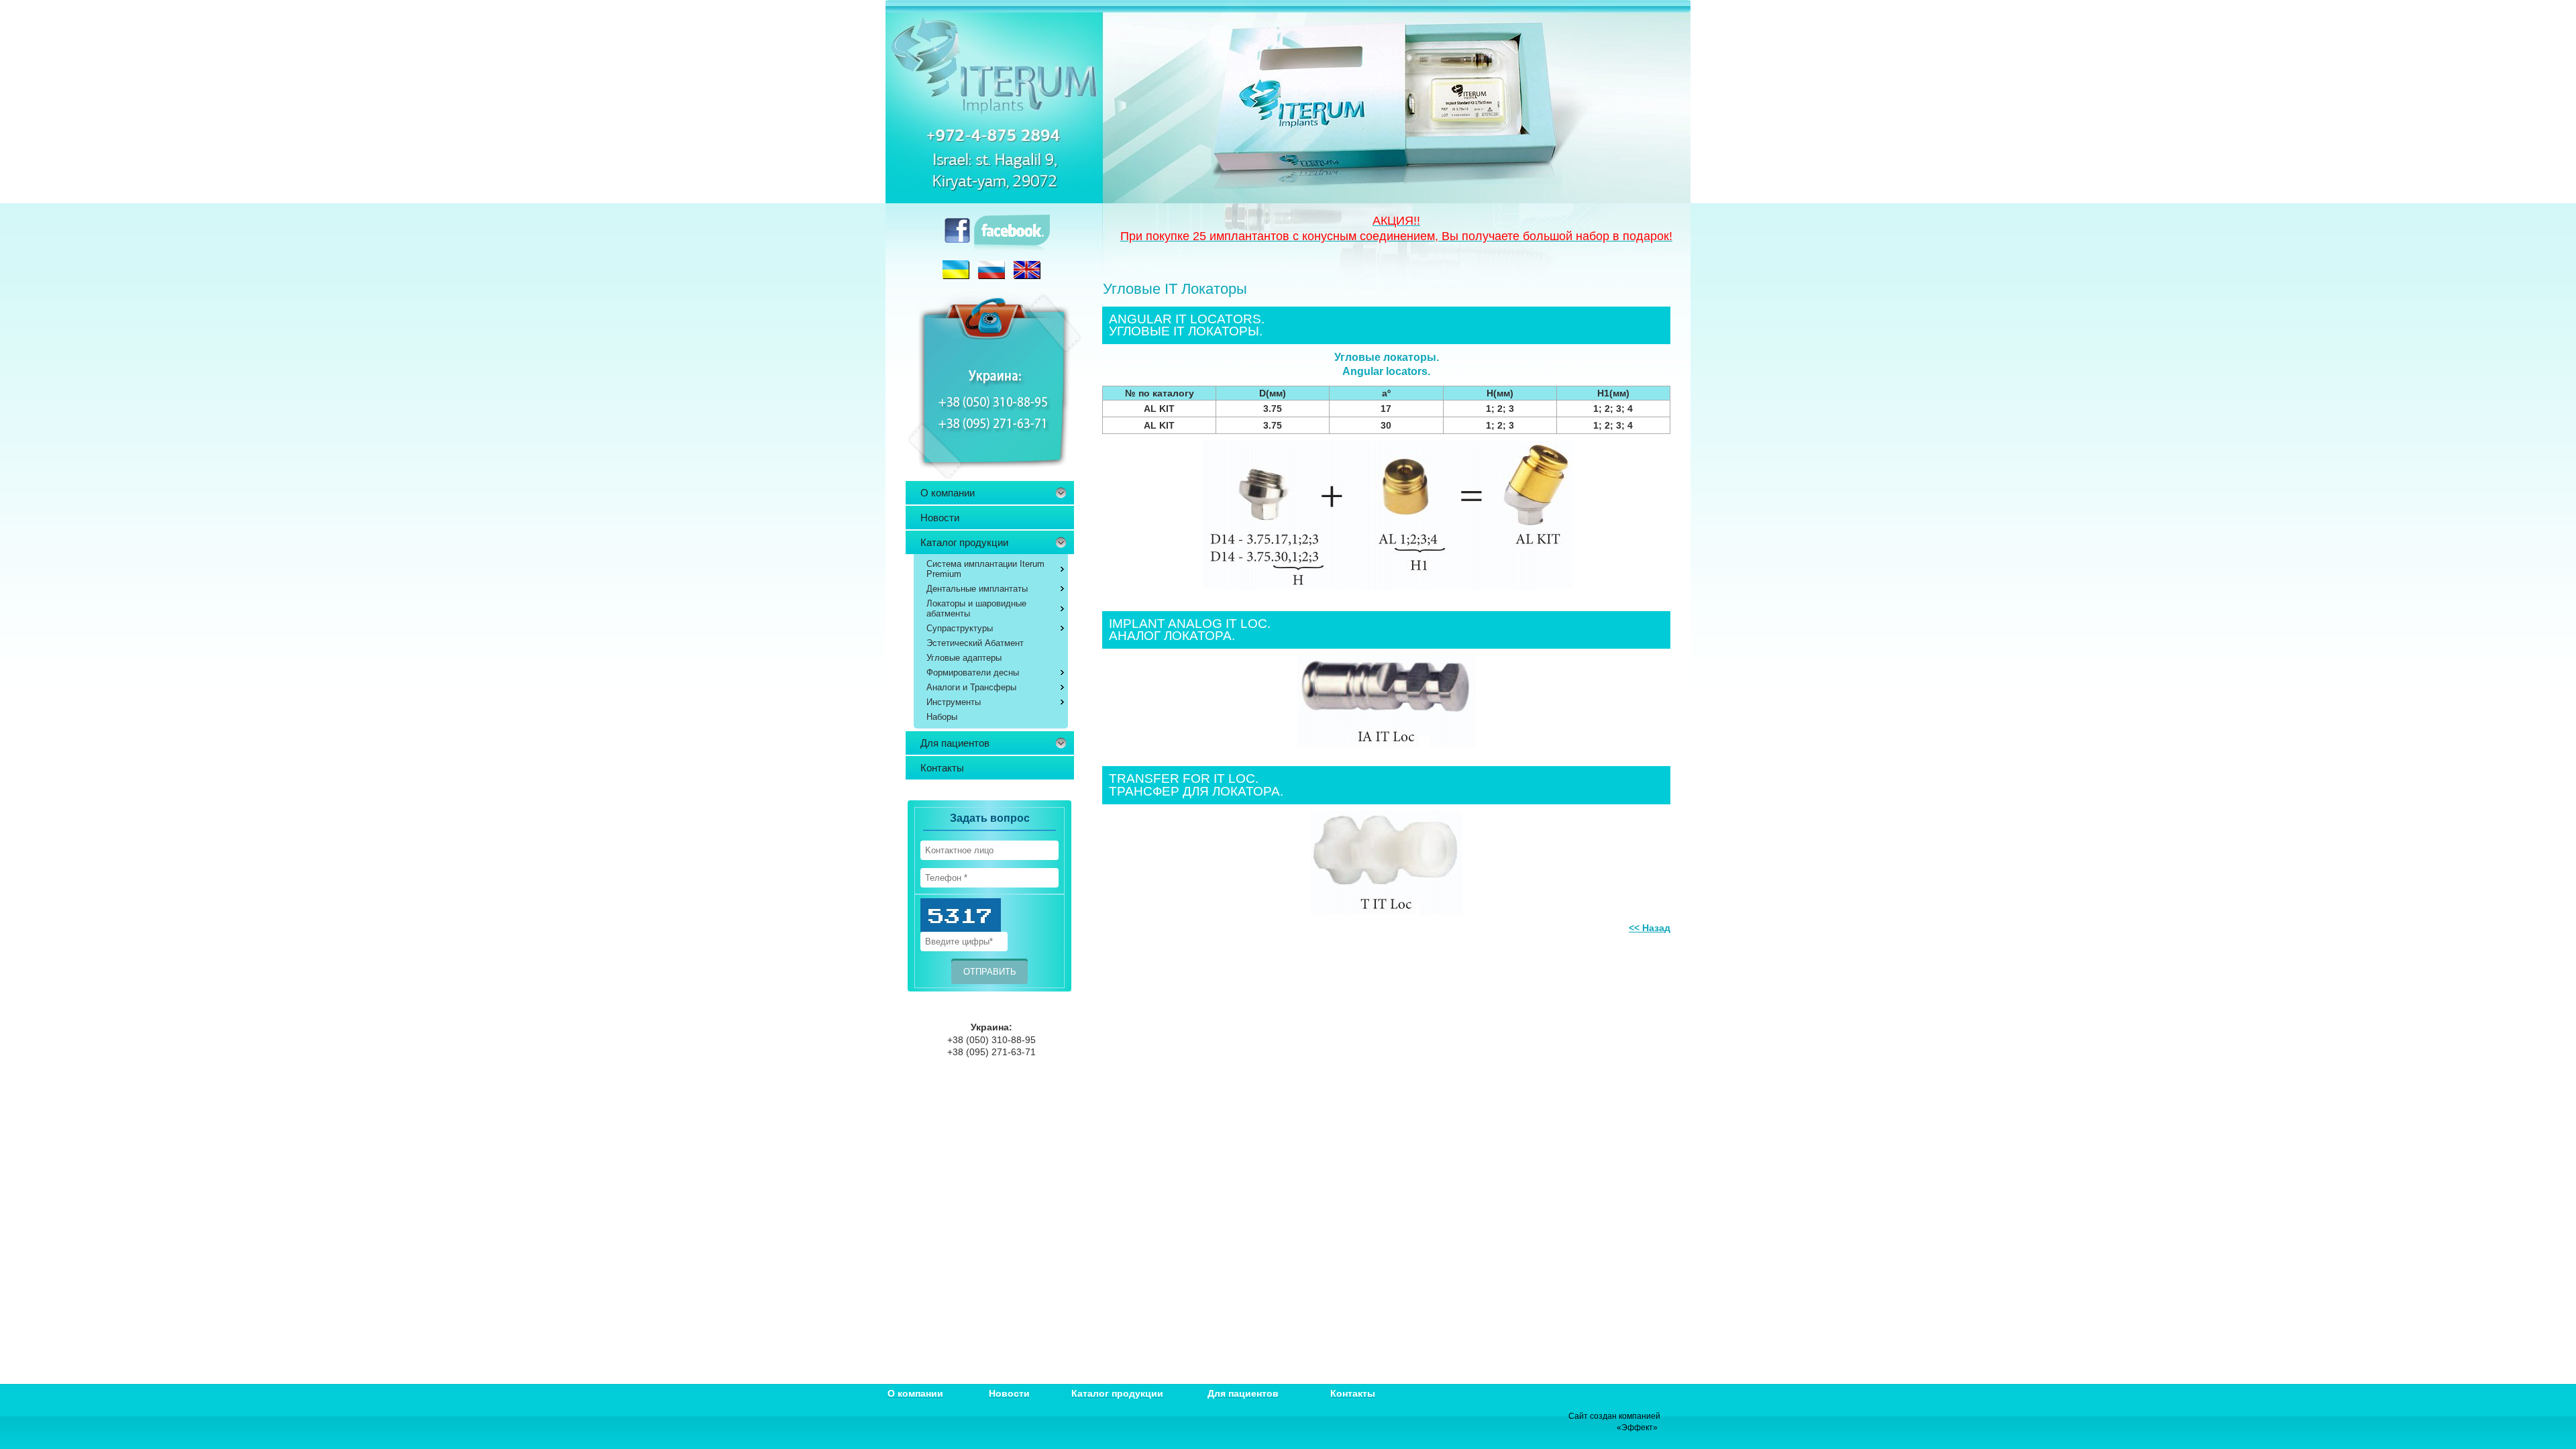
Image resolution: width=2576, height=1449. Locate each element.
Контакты (942, 768)
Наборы (942, 717)
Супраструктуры (960, 628)
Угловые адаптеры (964, 658)
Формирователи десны (973, 673)
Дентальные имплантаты (977, 589)
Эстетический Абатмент (975, 643)
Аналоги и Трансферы (971, 687)
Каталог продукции (964, 542)
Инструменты (954, 702)
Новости (940, 518)
